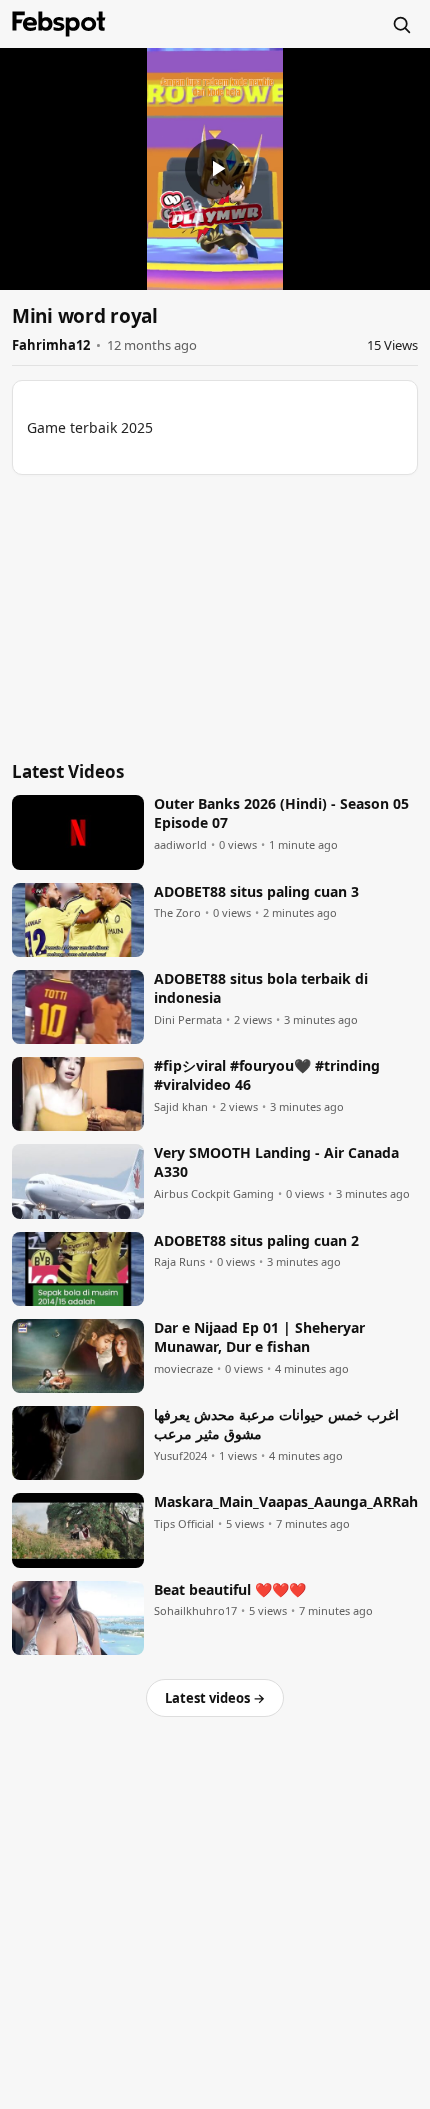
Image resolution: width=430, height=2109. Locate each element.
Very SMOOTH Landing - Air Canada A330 (276, 1162)
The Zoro (177, 913)
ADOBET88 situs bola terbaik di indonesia (261, 988)
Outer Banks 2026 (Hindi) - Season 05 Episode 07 (281, 813)
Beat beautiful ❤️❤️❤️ (230, 1590)
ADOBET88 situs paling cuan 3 (256, 892)
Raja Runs (179, 1262)
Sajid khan (181, 1107)
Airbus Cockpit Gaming (214, 1194)
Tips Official (184, 1524)
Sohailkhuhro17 (195, 1611)
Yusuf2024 (180, 1456)
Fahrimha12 (51, 345)
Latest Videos (68, 771)
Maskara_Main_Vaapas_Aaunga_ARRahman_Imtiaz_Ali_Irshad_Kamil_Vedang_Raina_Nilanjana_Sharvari (286, 1502)
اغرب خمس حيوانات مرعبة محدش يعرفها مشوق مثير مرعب (276, 1424)
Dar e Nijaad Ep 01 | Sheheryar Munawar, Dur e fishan (259, 1337)
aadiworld (180, 845)
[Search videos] (401, 24)
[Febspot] (59, 24)
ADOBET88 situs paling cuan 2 (256, 1241)
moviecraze (183, 1369)
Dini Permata (188, 1020)
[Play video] (215, 169)
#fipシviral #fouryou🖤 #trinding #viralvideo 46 (267, 1075)
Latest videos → (215, 1698)
